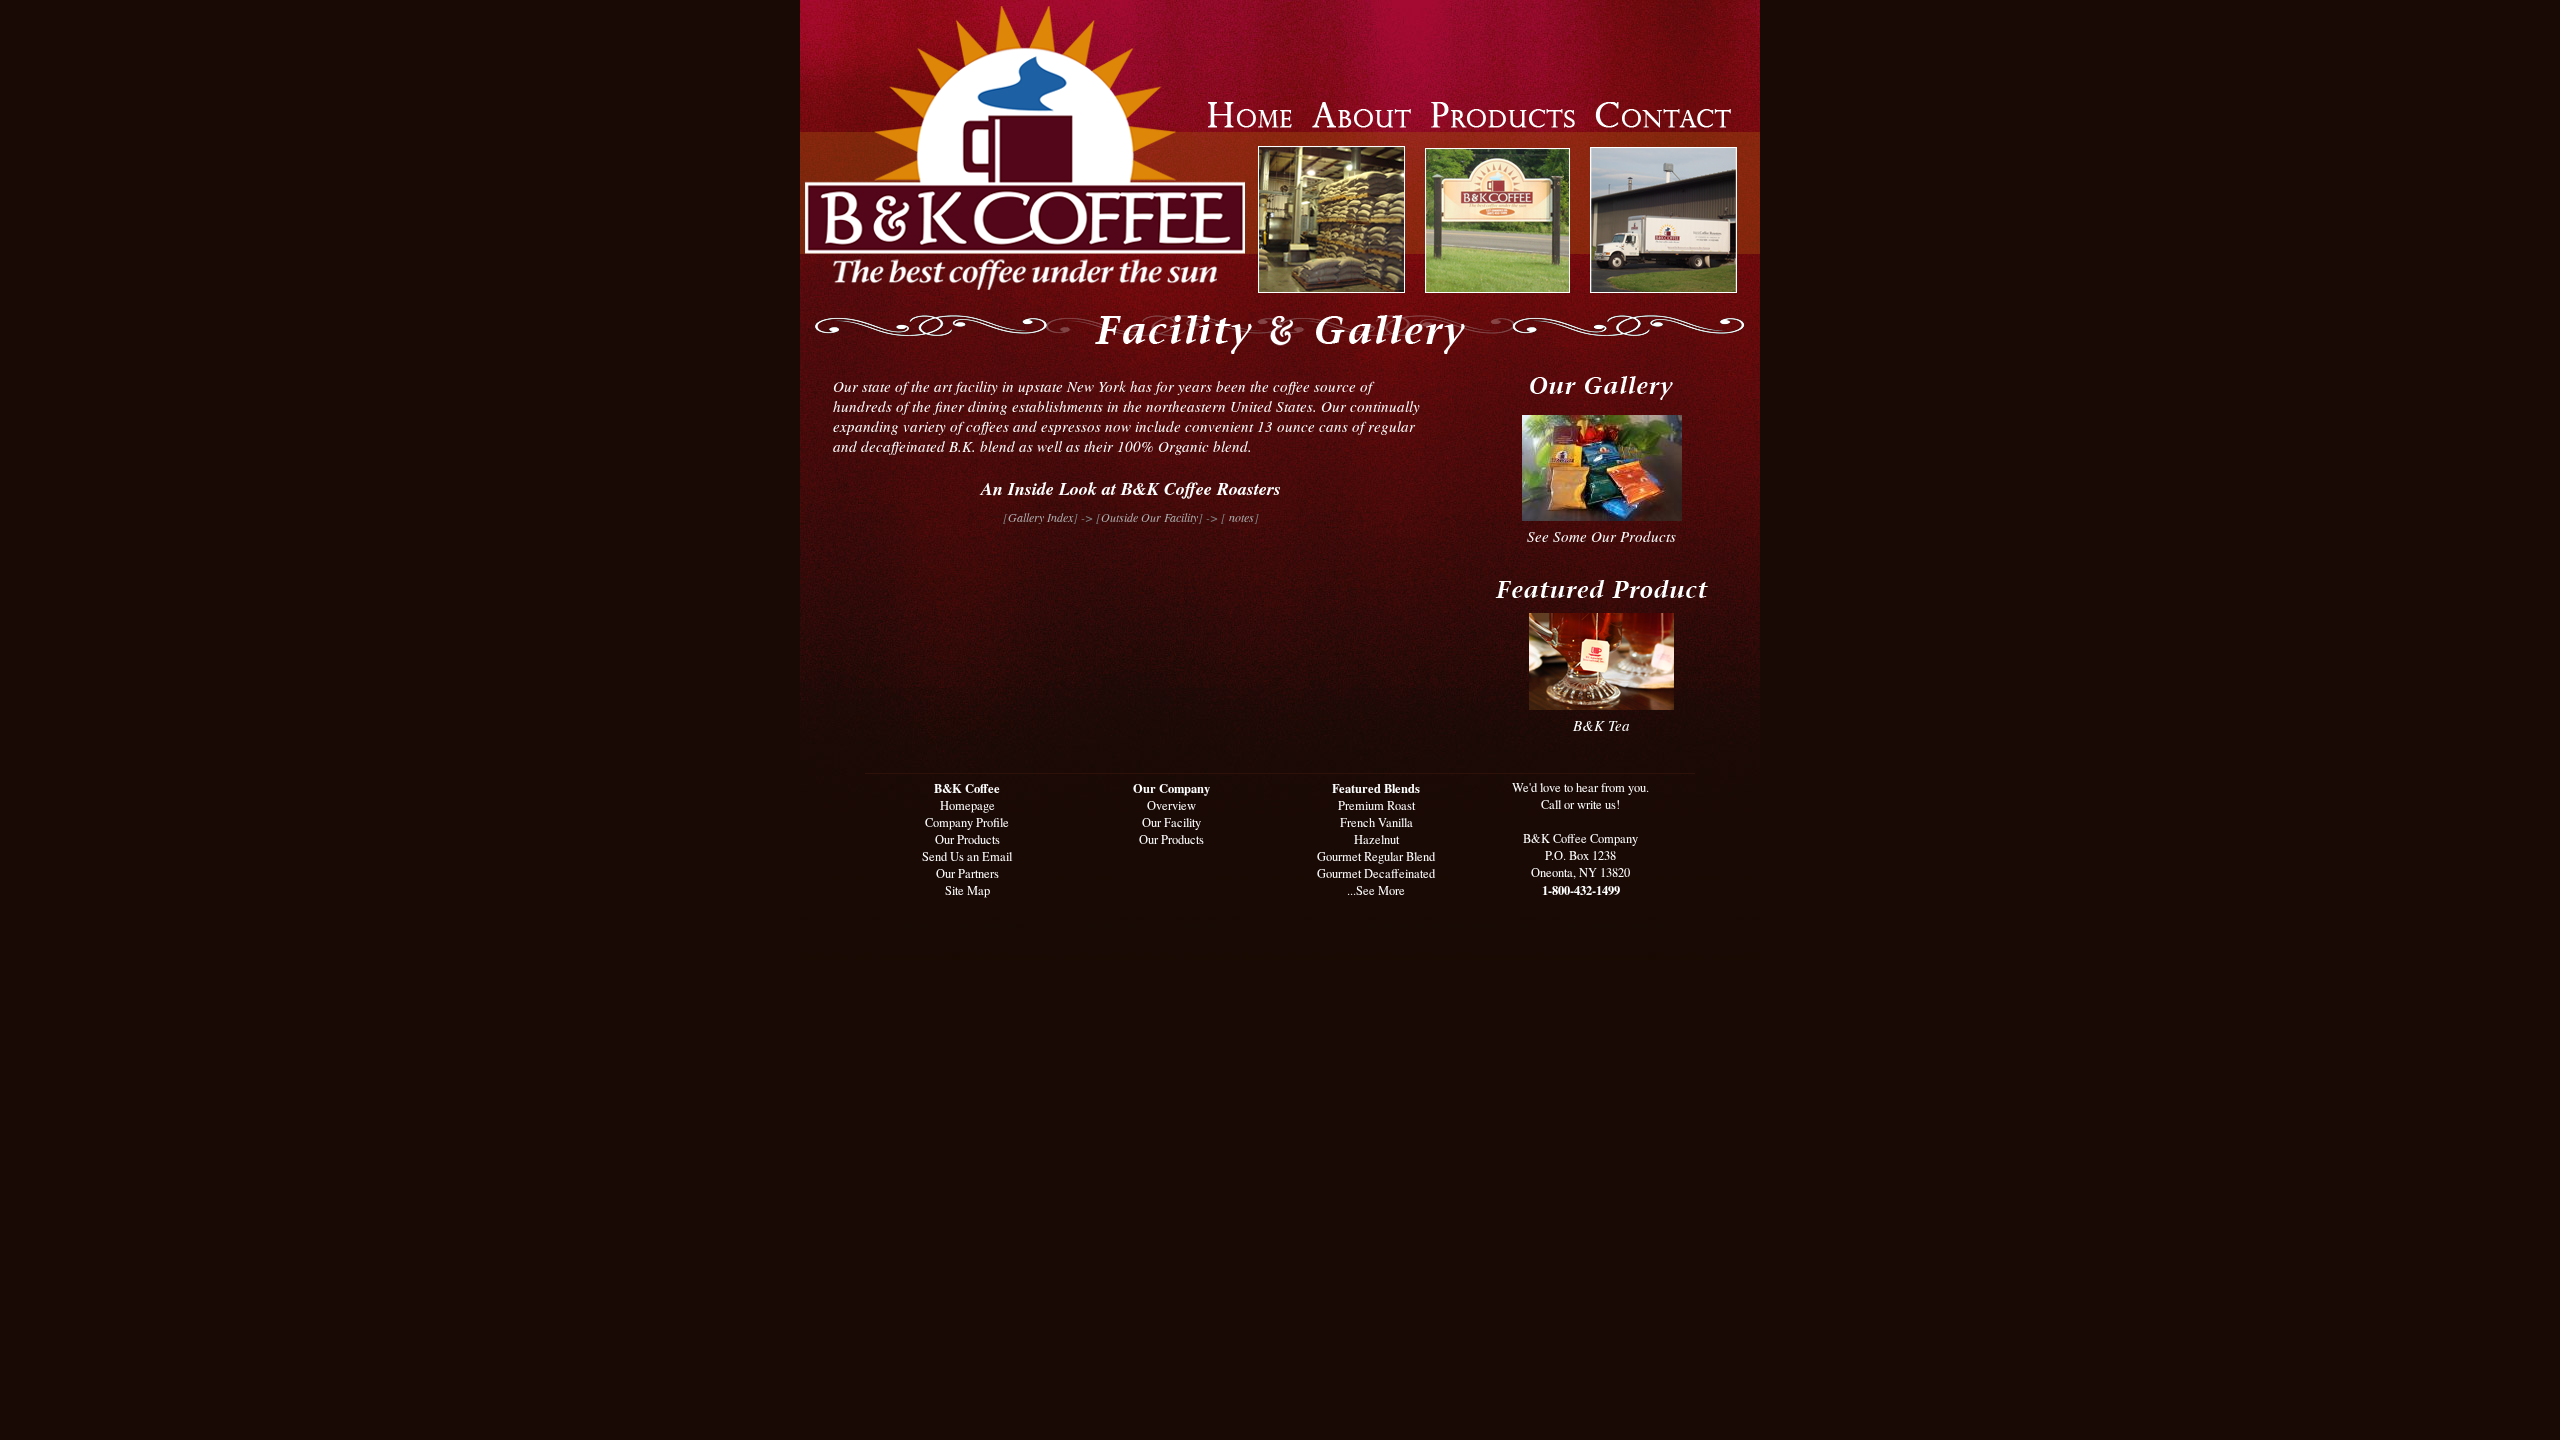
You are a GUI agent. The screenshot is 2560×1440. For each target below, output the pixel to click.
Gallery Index (1040, 517)
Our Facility (1171, 822)
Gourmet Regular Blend (1376, 856)
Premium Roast (1376, 805)
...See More (1376, 890)
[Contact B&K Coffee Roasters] (1663, 122)
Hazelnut (1376, 839)
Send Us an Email (967, 856)
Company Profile (967, 822)
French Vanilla (1376, 822)
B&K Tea (1601, 725)
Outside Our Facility (1149, 517)
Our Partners (967, 873)
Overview (1171, 805)
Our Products (967, 839)
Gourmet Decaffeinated (1376, 873)
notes (1240, 517)
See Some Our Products (1601, 536)
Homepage (967, 805)
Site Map (967, 890)
